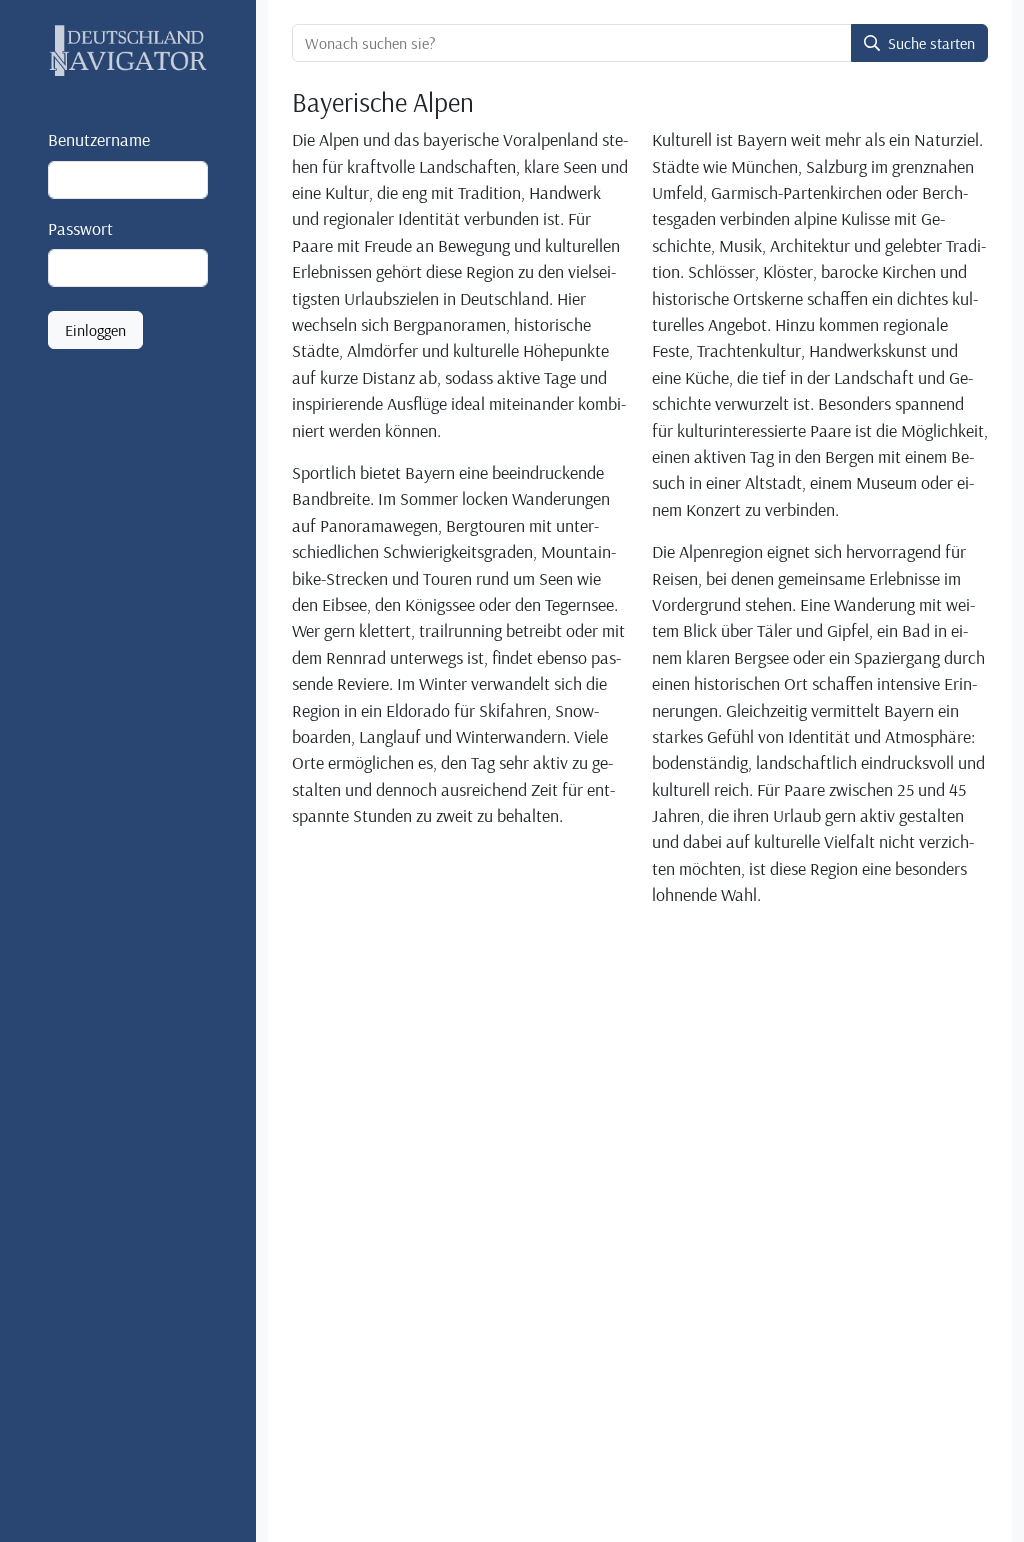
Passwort (80, 228)
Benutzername (99, 139)
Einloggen (95, 330)
